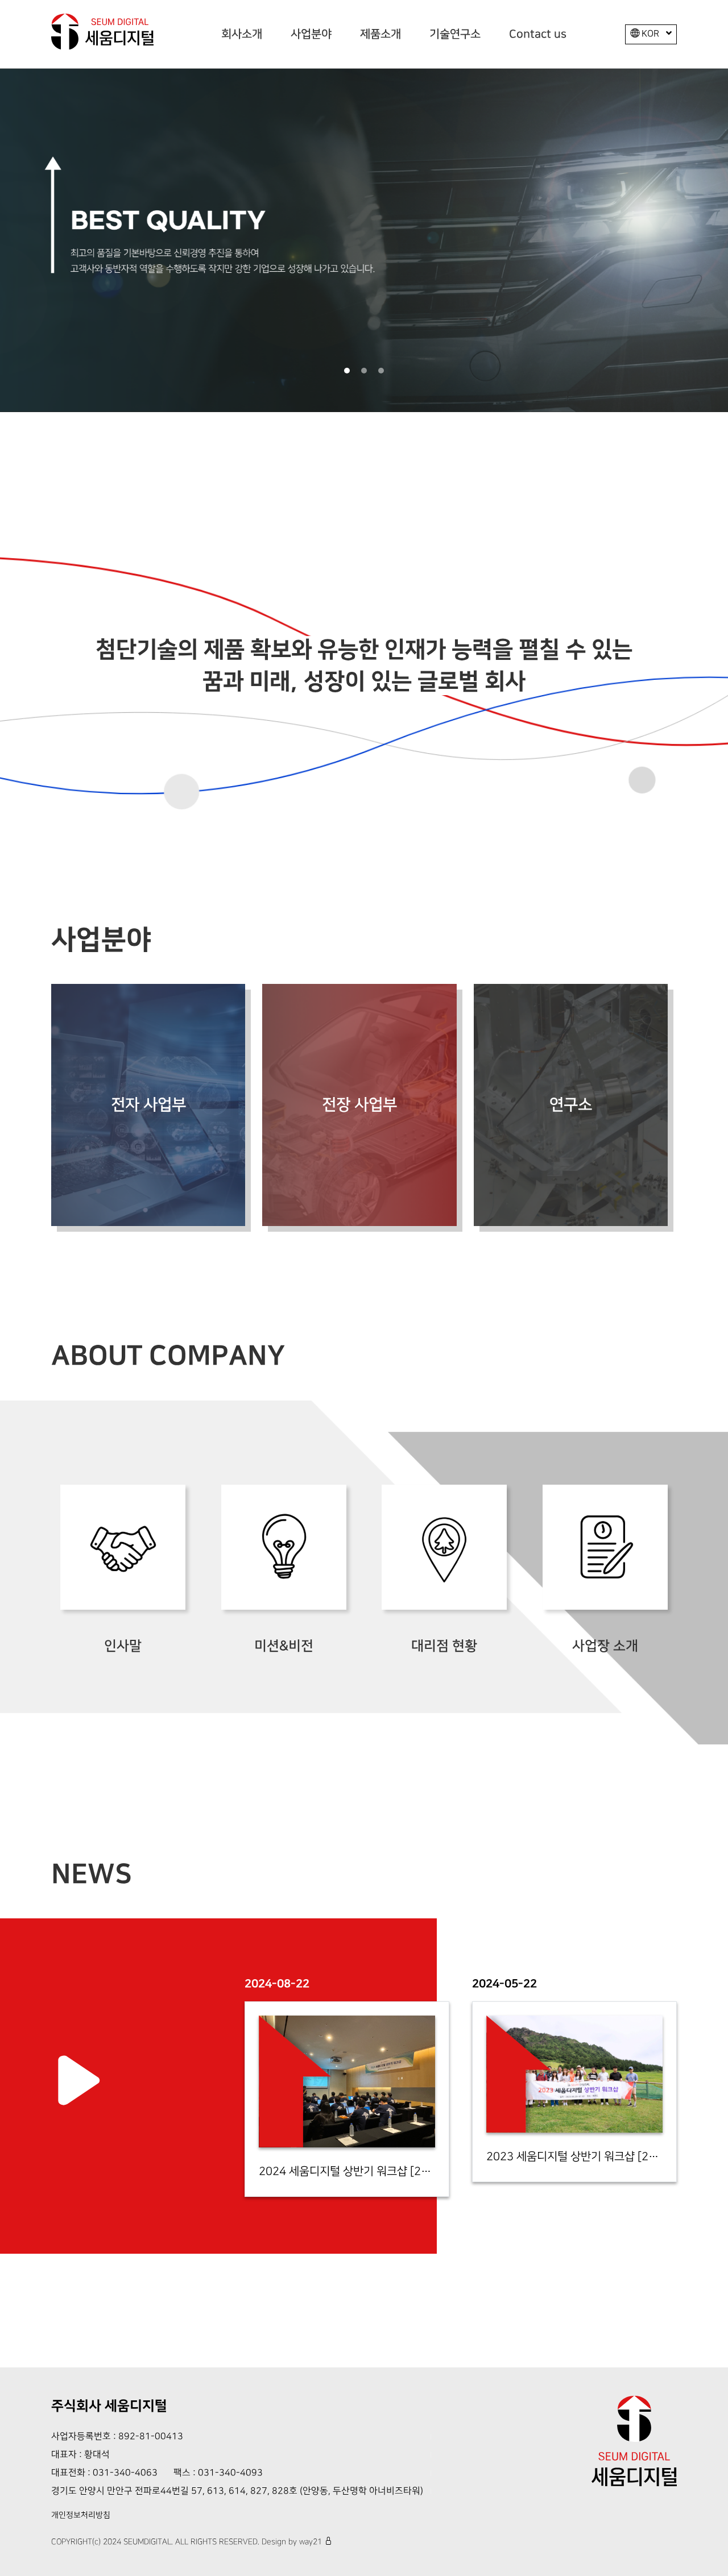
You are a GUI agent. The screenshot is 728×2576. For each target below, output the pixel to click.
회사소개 (242, 34)
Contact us (538, 34)
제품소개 (380, 34)
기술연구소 (455, 34)
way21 (311, 2542)
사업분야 (311, 34)
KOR (650, 34)
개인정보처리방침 (81, 2515)
